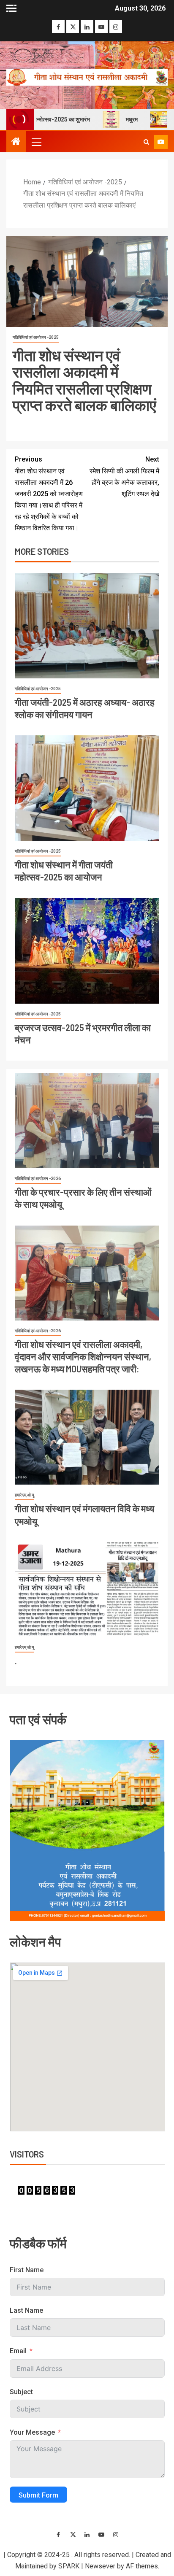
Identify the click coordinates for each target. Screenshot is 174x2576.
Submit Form (38, 2495)
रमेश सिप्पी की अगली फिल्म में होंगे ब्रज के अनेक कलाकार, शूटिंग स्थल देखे (124, 477)
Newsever (100, 2566)
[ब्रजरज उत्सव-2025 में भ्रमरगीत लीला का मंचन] (87, 951)
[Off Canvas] (11, 8)
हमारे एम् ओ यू (24, 1495)
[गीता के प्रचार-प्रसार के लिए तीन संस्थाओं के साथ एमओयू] (87, 1121)
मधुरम (119, 119)
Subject (21, 2392)
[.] (87, 1589)
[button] (36, 142)
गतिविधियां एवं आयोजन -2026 (38, 1179)
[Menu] (36, 142)
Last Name (26, 2310)
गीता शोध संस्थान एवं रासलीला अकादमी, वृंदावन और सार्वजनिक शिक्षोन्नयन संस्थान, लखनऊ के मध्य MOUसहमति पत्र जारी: (83, 1357)
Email (18, 2351)
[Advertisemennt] (87, 77)
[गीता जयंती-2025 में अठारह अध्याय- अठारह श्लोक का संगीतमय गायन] (87, 626)
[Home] (16, 142)
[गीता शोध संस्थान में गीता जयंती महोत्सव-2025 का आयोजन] (87, 788)
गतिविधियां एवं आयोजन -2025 (36, 337)
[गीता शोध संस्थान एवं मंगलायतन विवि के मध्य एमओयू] (87, 1437)
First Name (27, 2270)
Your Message (32, 2432)
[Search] (146, 142)
